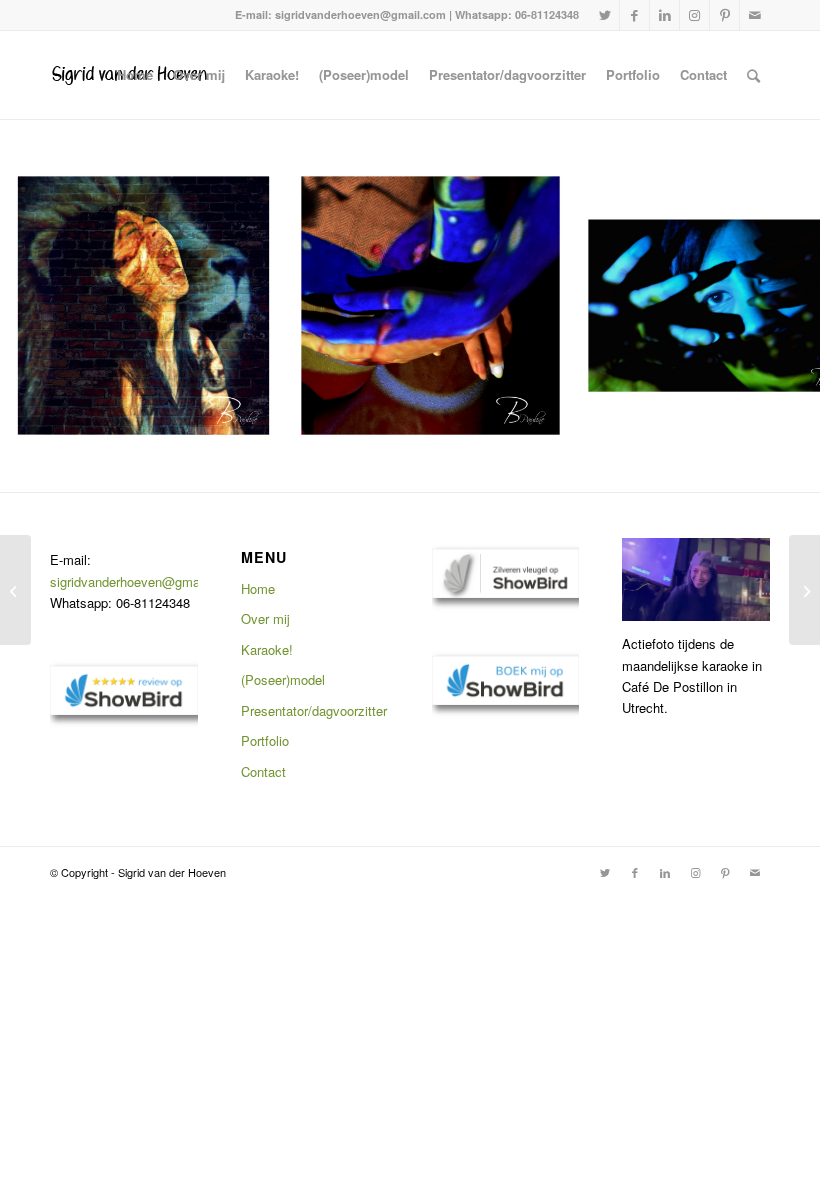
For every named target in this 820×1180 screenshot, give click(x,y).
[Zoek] (753, 75)
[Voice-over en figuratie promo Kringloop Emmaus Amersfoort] (804, 590)
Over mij (265, 618)
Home (258, 588)
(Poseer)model (283, 679)
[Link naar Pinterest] (724, 15)
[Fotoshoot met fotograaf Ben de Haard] (15, 590)
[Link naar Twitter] (604, 15)
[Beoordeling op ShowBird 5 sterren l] (124, 709)
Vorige (45, 306)
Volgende (775, 306)
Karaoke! (267, 649)
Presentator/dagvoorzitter (314, 710)
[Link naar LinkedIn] (664, 15)
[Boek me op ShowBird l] (506, 699)
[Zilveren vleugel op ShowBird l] (506, 592)
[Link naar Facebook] (634, 15)
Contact (263, 771)
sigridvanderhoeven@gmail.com (142, 581)
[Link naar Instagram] (694, 15)
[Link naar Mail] (755, 15)
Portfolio (265, 740)
